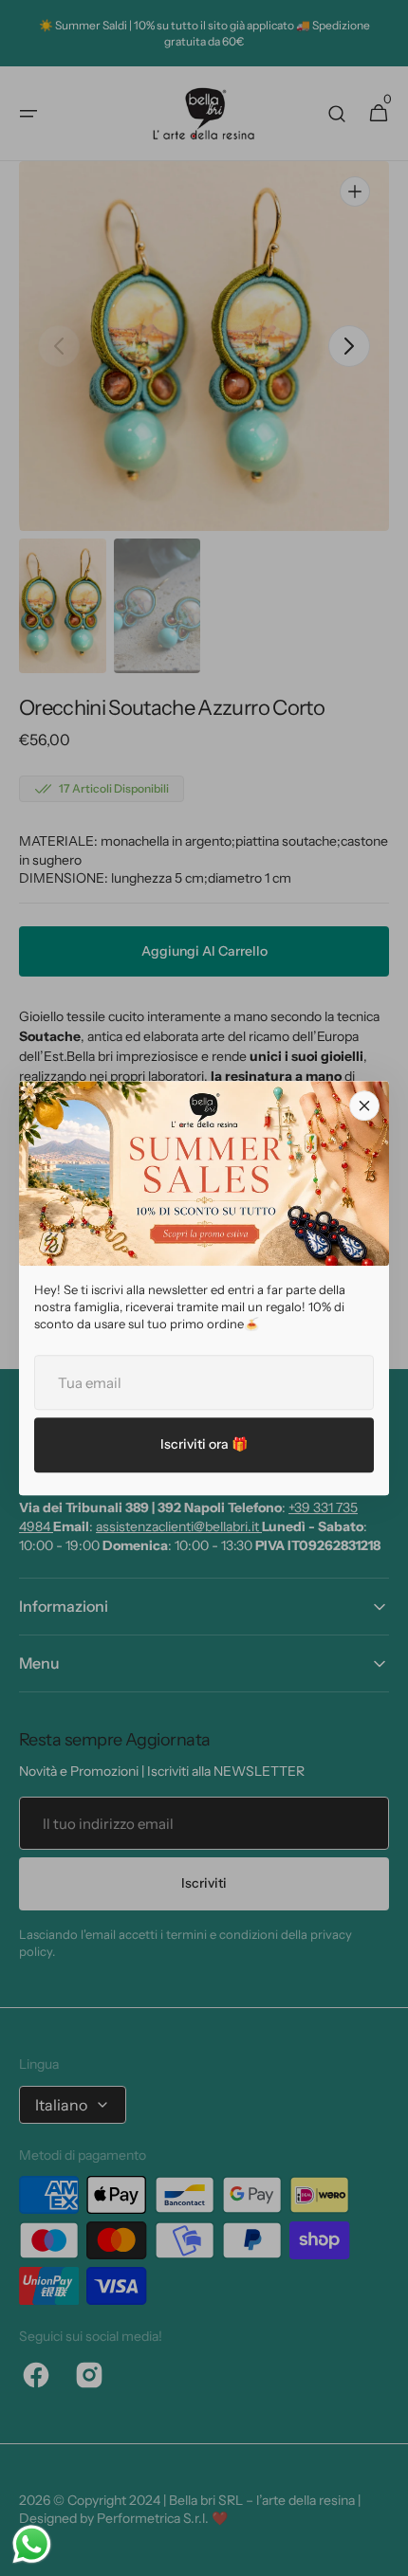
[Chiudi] (364, 1105)
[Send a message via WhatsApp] (32, 2544)
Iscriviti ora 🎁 (204, 1444)
